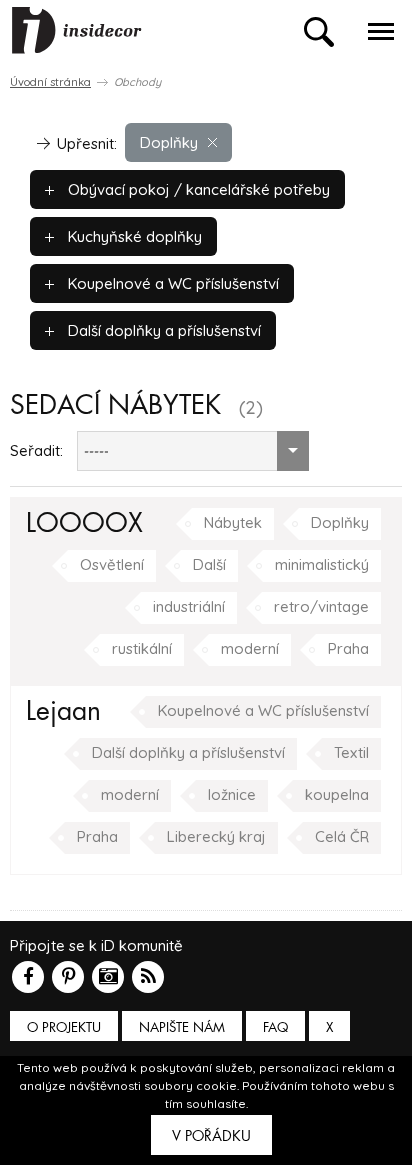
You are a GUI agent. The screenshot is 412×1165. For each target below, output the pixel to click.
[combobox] (193, 451)
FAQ (275, 1027)
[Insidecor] (77, 31)
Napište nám (182, 1027)
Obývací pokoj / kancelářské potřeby (197, 189)
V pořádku (211, 1136)
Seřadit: (36, 450)
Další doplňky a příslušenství (162, 330)
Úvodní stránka (50, 82)
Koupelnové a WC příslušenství (171, 283)
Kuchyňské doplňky (133, 236)
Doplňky (169, 142)
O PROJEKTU (64, 1027)
